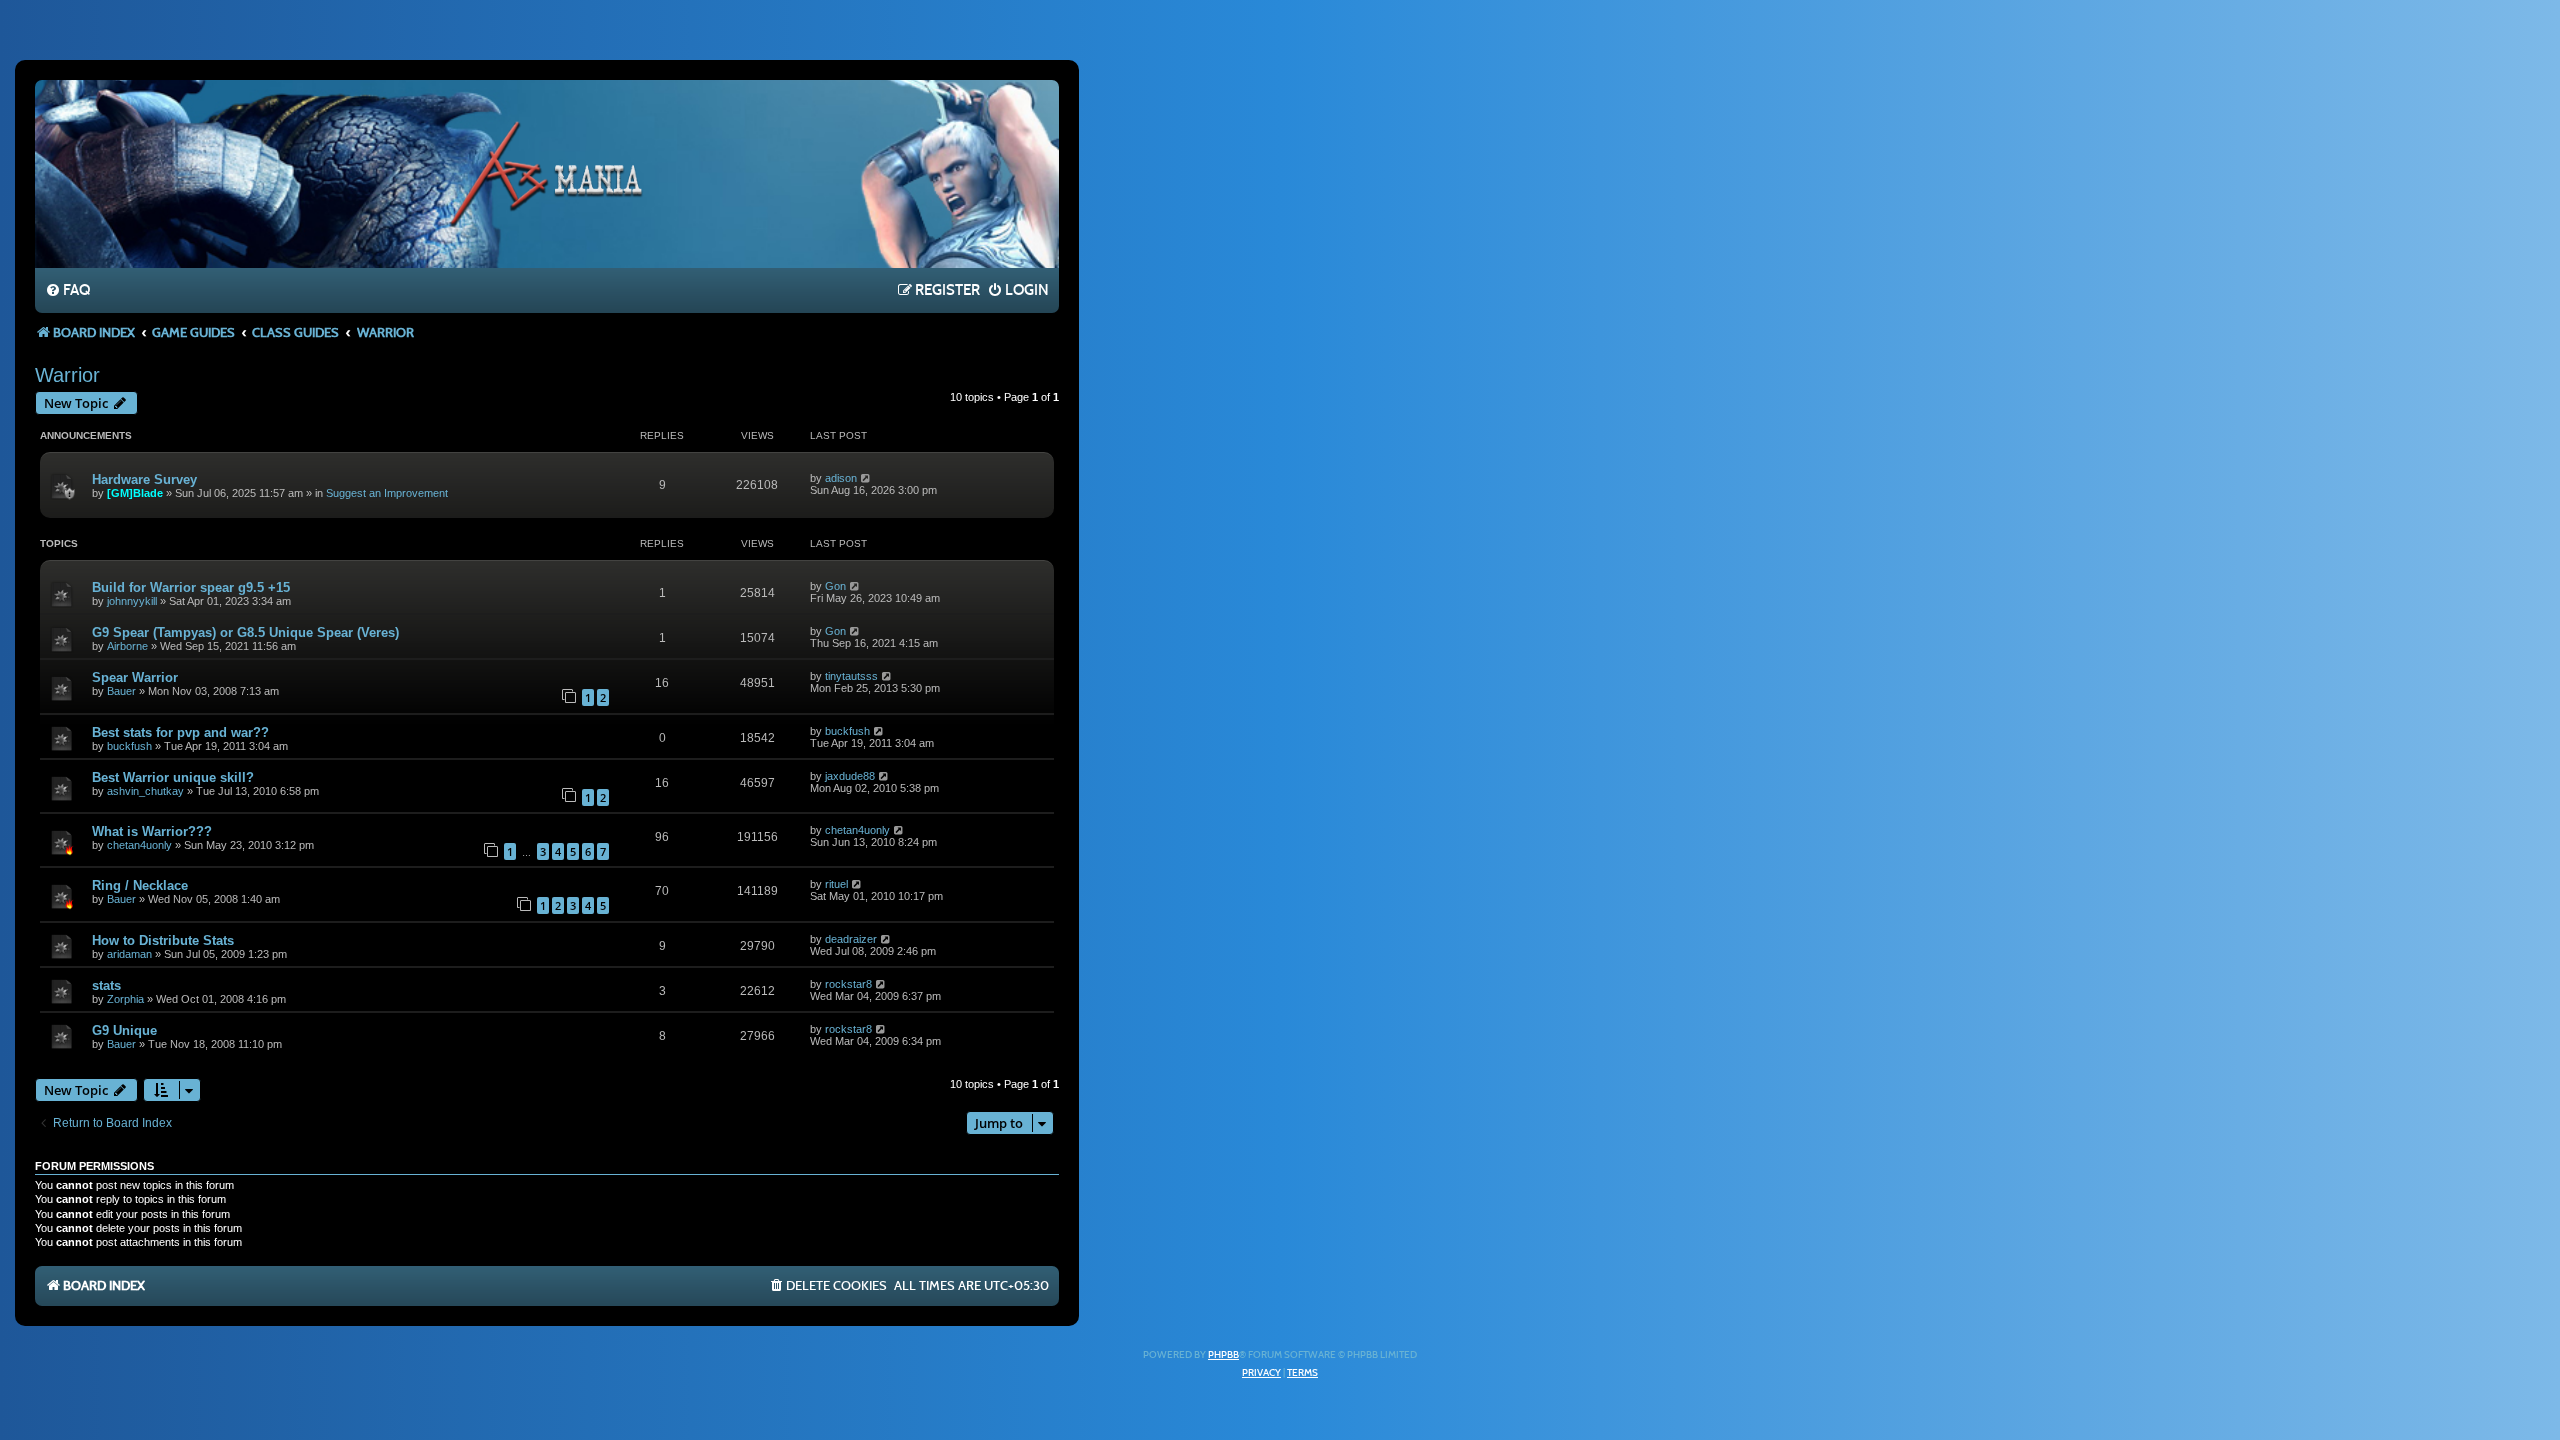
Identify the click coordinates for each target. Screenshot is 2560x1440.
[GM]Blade (135, 493)
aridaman (129, 954)
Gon (835, 586)
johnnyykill (132, 601)
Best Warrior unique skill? (173, 777)
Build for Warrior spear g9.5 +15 (191, 587)
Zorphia (125, 999)
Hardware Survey (144, 479)
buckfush (129, 746)
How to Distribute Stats (163, 940)
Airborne (127, 646)
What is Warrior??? (152, 831)
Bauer (121, 691)
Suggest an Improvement (387, 493)
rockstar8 (848, 984)
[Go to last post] (866, 478)
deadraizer (851, 939)
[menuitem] (67, 291)
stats (106, 985)
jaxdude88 (850, 776)
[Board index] (547, 173)
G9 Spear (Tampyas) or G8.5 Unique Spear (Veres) (245, 632)
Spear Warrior (135, 677)
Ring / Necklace (140, 885)
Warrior (67, 375)
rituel (836, 884)
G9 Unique (124, 1030)
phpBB (1223, 1355)
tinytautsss (851, 676)
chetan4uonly (139, 845)
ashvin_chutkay (145, 791)
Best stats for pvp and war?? (180, 732)
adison (841, 478)
